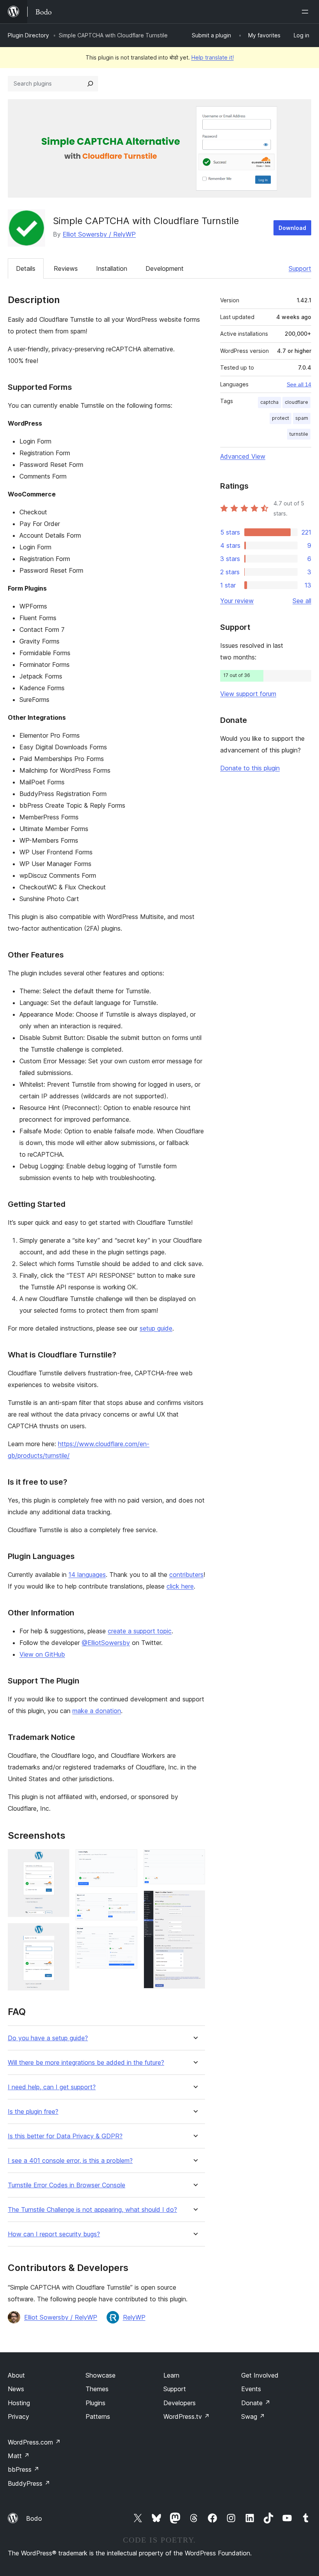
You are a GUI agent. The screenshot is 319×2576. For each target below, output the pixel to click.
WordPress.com (34, 2442)
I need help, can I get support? (52, 2087)
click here (180, 1586)
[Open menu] (307, 12)
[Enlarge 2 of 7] (59, 1934)
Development (165, 268)
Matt (19, 2456)
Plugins (96, 2403)
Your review (237, 601)
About (16, 2375)
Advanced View (243, 456)
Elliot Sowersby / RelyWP (99, 234)
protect (280, 418)
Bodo (34, 2518)
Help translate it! (213, 57)
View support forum (248, 694)
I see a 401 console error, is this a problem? (70, 2161)
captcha (269, 402)
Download (292, 228)
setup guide (156, 1328)
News (16, 2389)
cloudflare (296, 402)
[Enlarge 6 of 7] (195, 1860)
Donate (256, 2403)
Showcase (101, 2375)
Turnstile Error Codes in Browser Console (67, 2185)
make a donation (97, 1711)
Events (251, 2389)
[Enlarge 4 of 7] (127, 1904)
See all (302, 601)
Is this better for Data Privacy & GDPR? (65, 2136)
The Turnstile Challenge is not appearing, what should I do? (92, 2210)
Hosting (19, 2403)
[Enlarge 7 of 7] (195, 1901)
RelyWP (134, 2317)
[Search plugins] (90, 84)
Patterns (98, 2416)
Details (26, 268)
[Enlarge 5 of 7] (127, 1937)
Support (300, 268)
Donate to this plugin (250, 768)
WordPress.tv (187, 2416)
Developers (180, 2403)
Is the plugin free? (33, 2112)
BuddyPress (29, 2483)
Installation (112, 268)
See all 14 (299, 384)
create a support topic (140, 1631)
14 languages (87, 1575)
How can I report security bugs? (54, 2234)
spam (302, 418)
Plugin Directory (28, 35)
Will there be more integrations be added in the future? (86, 2063)
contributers (186, 1575)
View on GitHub (42, 1654)
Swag (253, 2416)
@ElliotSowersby (106, 1643)
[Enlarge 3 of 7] (127, 1860)
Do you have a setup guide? (48, 2038)
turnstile (299, 434)
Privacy (18, 2416)
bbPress (24, 2469)
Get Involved (260, 2375)
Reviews (66, 268)
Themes (97, 2389)
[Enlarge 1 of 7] (59, 1860)
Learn (171, 2375)
